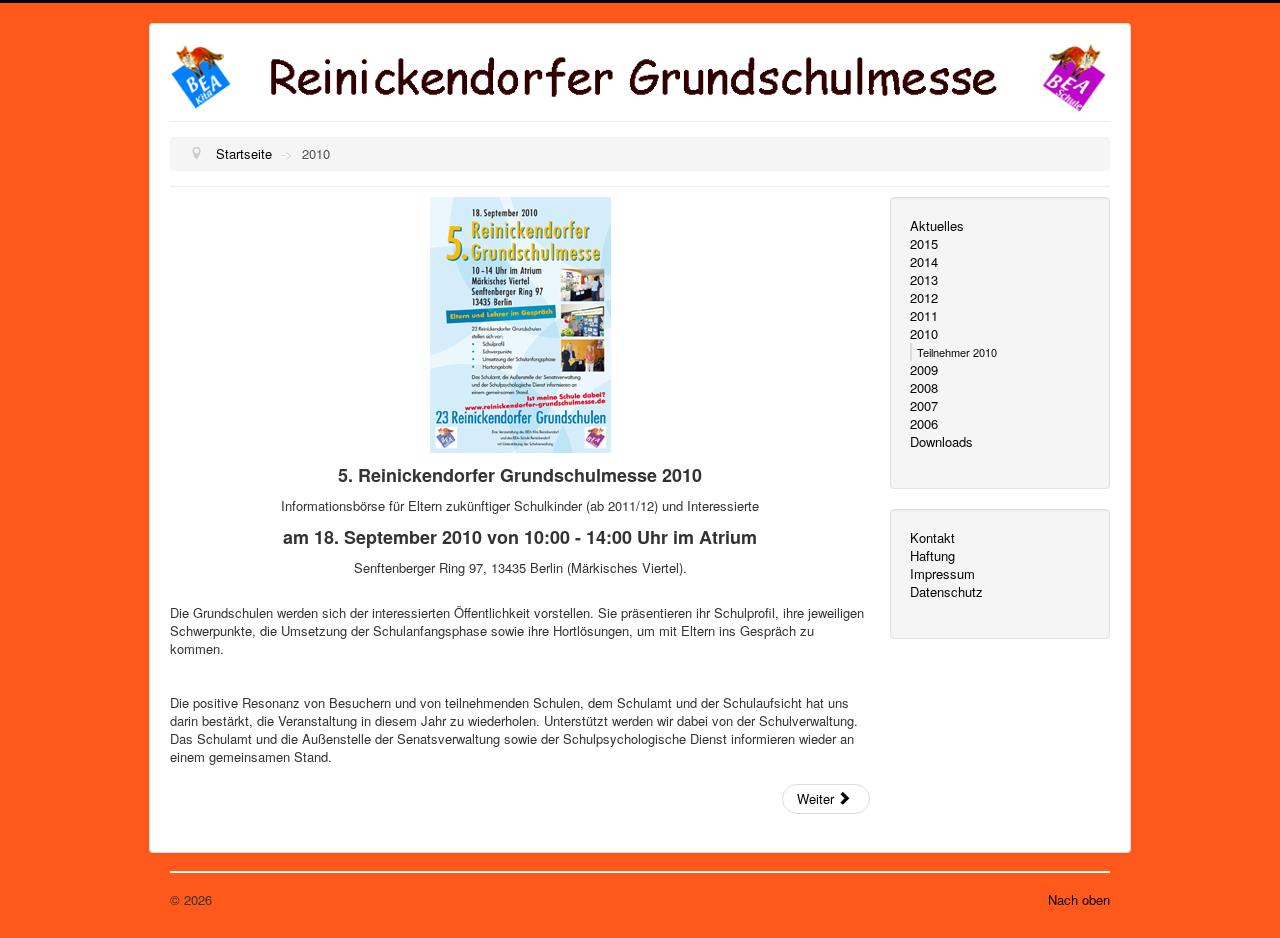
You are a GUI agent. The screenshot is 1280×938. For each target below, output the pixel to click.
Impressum (942, 574)
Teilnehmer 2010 (957, 352)
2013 (924, 280)
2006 (924, 424)
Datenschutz (946, 592)
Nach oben (1079, 899)
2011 (924, 316)
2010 (924, 334)
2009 (924, 370)
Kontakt (932, 538)
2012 (924, 298)
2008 (924, 388)
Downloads (941, 442)
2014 (924, 262)
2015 (924, 244)
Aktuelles (937, 226)
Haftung (932, 556)
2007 (924, 406)
